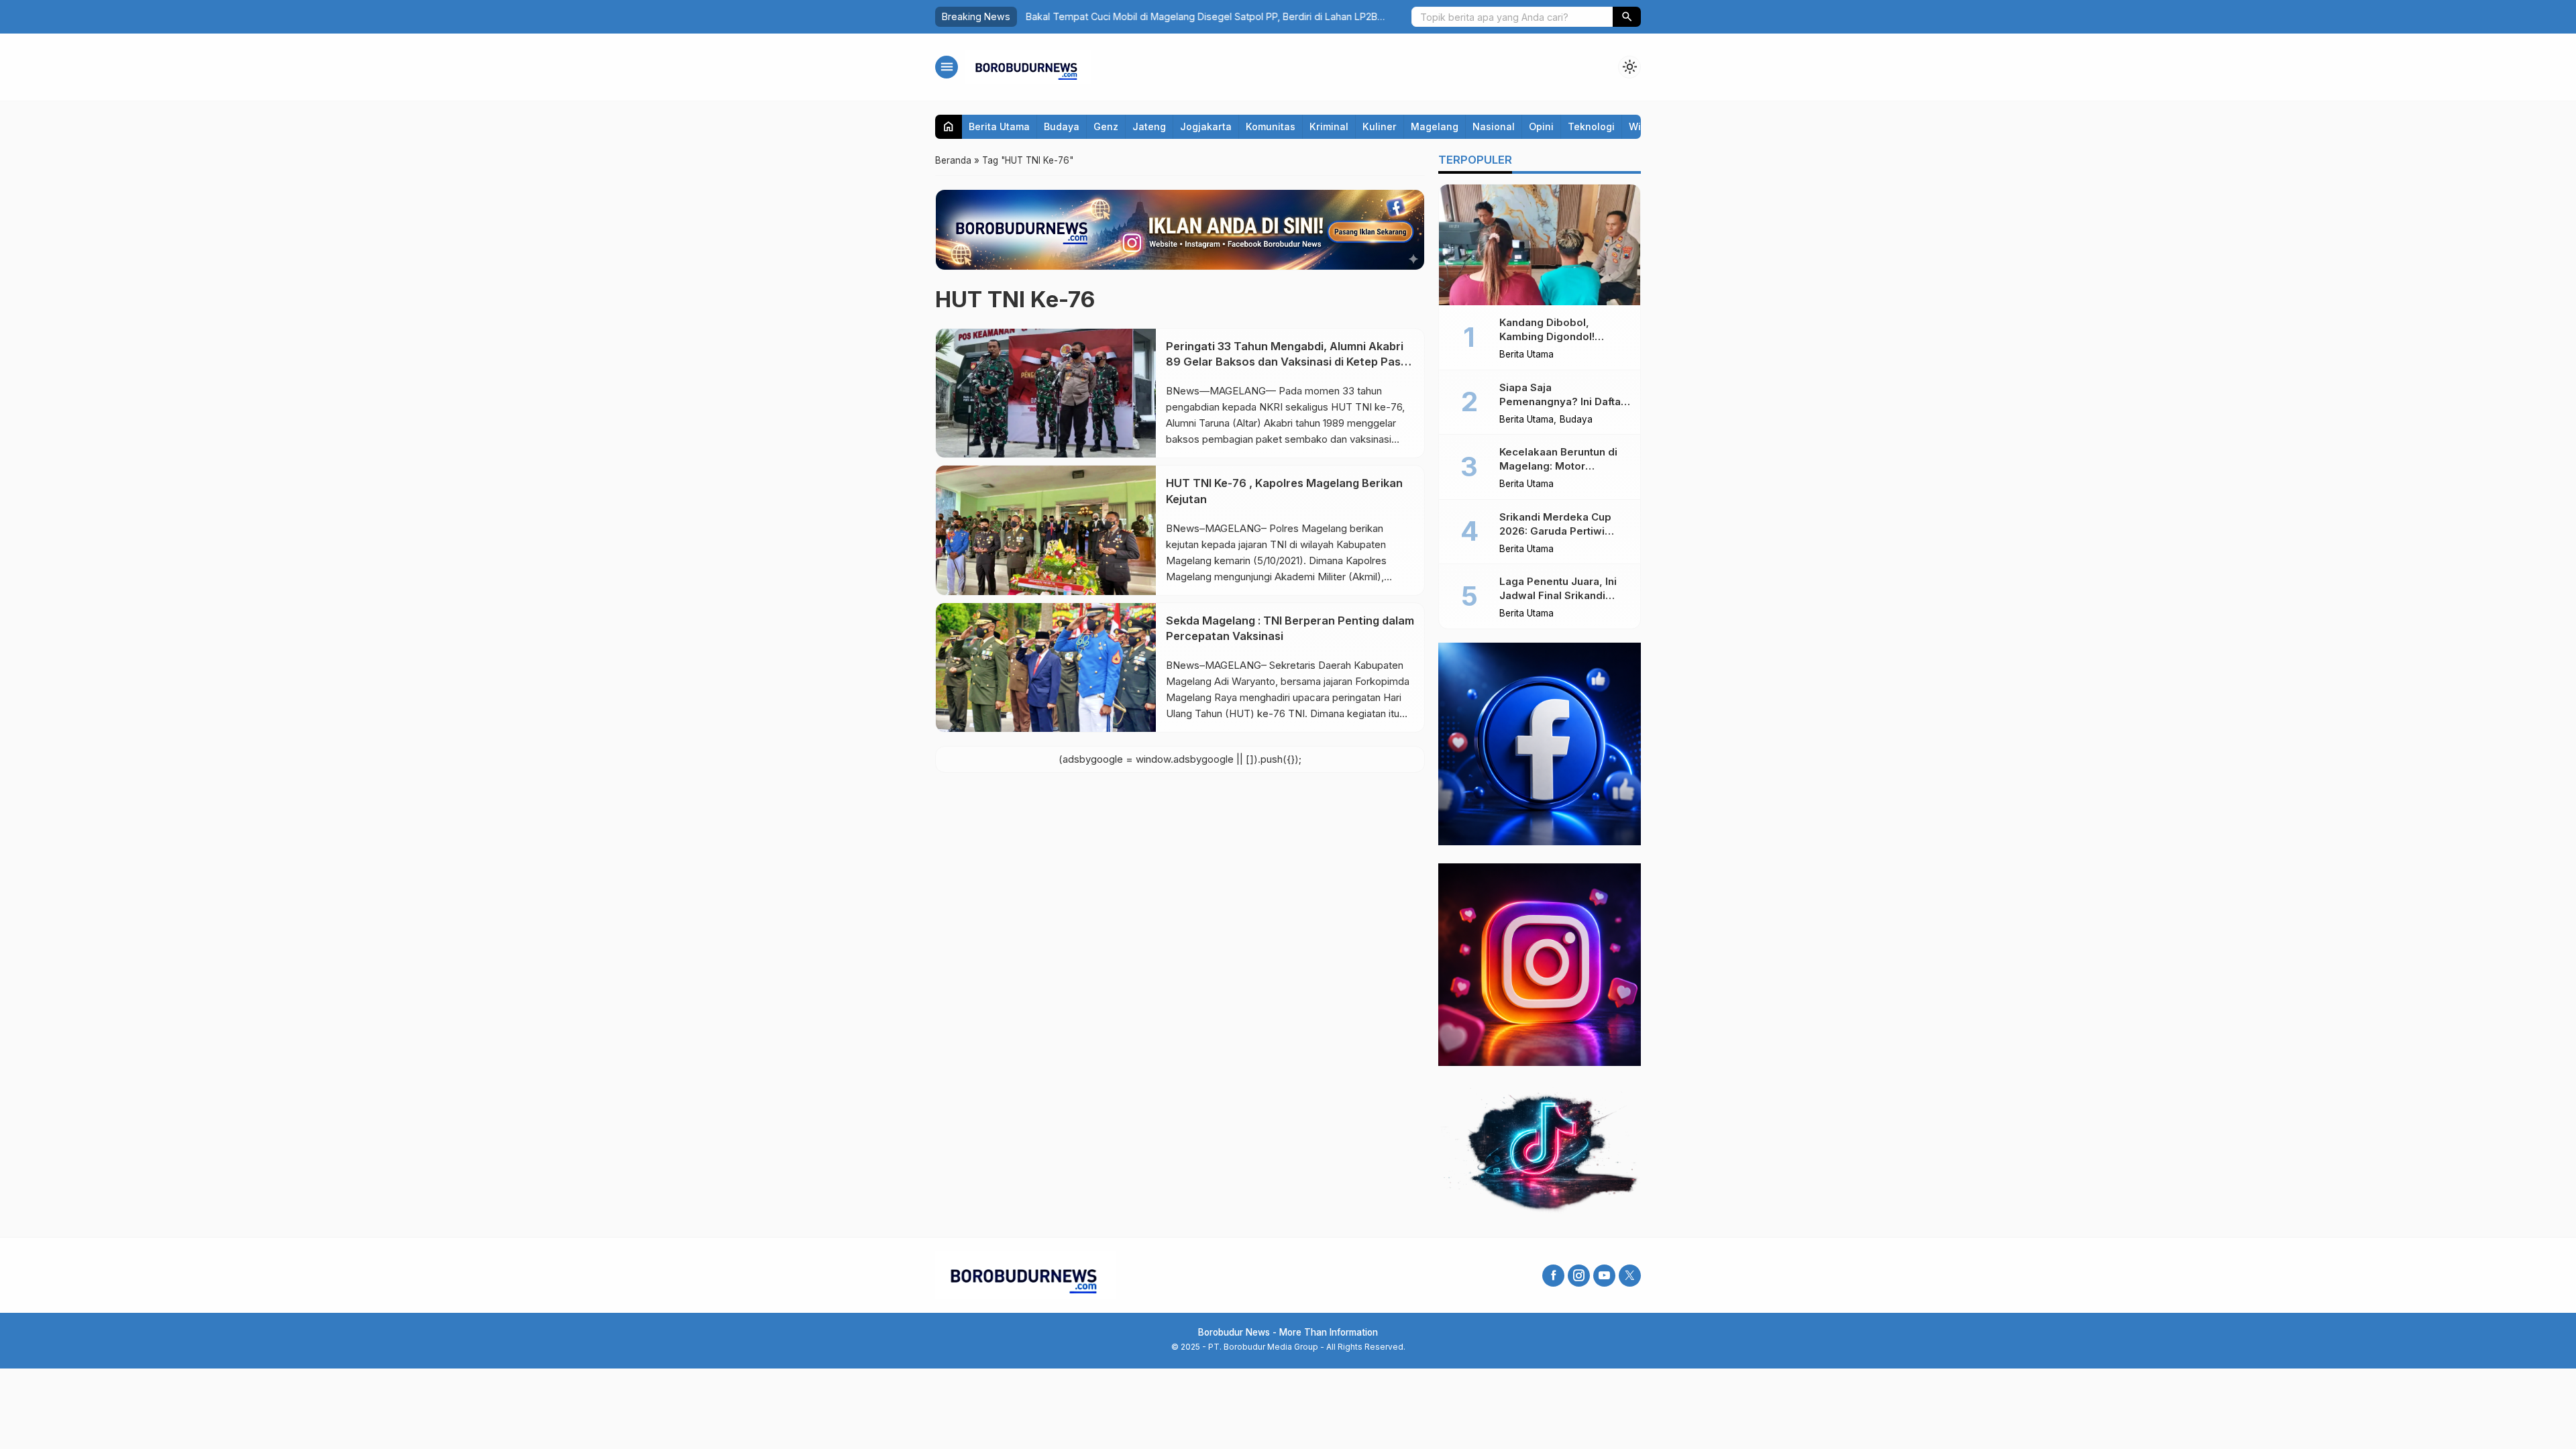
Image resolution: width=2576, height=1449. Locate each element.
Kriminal (1329, 126)
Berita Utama (999, 126)
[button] (1627, 17)
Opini (1541, 126)
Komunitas (1271, 126)
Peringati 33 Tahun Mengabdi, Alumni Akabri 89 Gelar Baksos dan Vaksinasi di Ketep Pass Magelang (1286, 362)
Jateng (1149, 126)
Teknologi (1591, 126)
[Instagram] (1579, 1276)
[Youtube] (1604, 1276)
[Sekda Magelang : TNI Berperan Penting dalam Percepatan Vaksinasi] (1046, 667)
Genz (1106, 126)
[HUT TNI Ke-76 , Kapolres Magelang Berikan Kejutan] (1046, 530)
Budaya (1062, 126)
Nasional (1494, 126)
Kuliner (1380, 126)
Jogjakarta (1206, 126)
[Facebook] (1553, 1276)
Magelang (1435, 126)
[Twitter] (1630, 1276)
